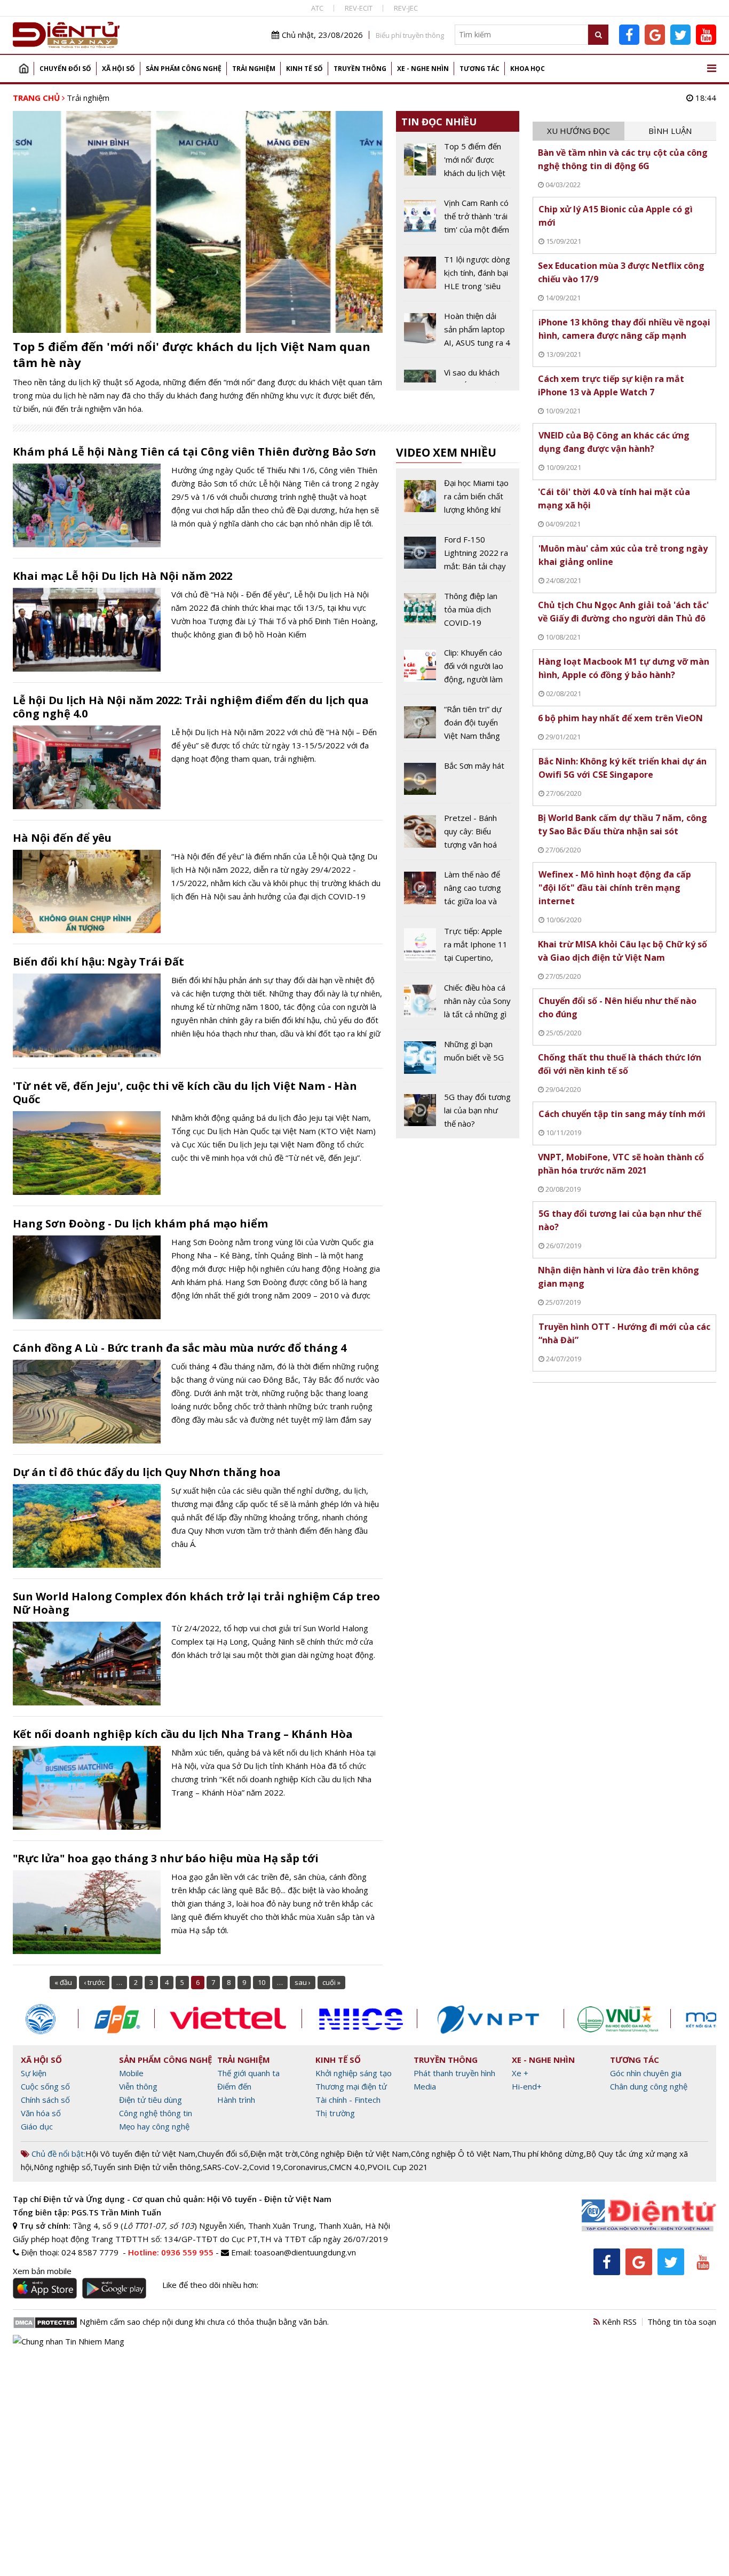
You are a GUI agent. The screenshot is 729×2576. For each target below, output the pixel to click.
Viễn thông (138, 2086)
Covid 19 (265, 2167)
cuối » (331, 1982)
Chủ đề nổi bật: (57, 2154)
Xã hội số (118, 69)
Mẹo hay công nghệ (154, 2126)
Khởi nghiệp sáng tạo (354, 2073)
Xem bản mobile (42, 2271)
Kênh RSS (618, 2322)
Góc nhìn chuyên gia (646, 2073)
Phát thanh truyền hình (454, 2073)
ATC (317, 8)
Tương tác (480, 69)
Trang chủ (23, 69)
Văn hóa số (41, 2113)
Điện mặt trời (274, 2154)
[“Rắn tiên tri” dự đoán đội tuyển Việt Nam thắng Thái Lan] (458, 727)
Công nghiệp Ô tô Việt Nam (460, 2154)
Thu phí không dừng (548, 2154)
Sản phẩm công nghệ (184, 69)
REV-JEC (406, 8)
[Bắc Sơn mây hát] (458, 781)
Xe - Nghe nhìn (423, 69)
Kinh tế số (304, 69)
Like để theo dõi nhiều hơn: (210, 2285)
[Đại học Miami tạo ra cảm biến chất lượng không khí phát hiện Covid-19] (458, 500)
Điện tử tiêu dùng (150, 2100)
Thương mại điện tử (351, 2086)
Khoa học (528, 69)
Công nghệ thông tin (156, 2113)
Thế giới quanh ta (248, 2073)
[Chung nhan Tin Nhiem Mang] (69, 2341)
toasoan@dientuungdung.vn (305, 2252)
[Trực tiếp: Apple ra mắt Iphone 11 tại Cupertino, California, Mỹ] (458, 948)
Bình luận (670, 131)
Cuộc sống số (45, 2086)
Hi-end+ (527, 2086)
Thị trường (335, 2113)
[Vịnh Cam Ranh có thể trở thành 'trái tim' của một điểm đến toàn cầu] (458, 220)
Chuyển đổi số (65, 69)
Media (425, 2086)
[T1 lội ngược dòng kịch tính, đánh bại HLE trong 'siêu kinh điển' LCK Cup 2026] (458, 277)
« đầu (63, 1982)
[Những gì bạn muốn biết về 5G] (458, 1059)
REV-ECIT (359, 8)
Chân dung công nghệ (649, 2086)
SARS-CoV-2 (225, 2167)
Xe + (520, 2073)
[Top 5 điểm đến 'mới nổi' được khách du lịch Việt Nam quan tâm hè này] (458, 164)
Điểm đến (234, 2086)
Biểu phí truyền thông (410, 35)
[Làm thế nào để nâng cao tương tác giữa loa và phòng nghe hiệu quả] (458, 892)
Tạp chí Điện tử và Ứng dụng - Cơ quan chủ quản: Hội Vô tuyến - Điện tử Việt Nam (172, 2199)
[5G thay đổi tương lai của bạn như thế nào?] (458, 1110)
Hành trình (236, 2100)
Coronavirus (305, 2167)
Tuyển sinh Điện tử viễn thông (147, 2167)
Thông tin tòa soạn (682, 2322)
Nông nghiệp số (62, 2167)
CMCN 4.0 (347, 2167)
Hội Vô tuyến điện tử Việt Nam (140, 2154)
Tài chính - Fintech (348, 2100)
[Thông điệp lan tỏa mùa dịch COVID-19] (458, 613)
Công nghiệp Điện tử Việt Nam (354, 2154)
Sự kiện (34, 2073)
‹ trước (94, 1982)
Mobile (131, 2073)
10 (262, 1982)
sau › (303, 1982)
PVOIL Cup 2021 (398, 2167)
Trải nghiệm (254, 69)
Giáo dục (37, 2126)
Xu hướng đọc (579, 131)
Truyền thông (360, 69)
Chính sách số (45, 2100)
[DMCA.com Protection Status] (45, 2322)
